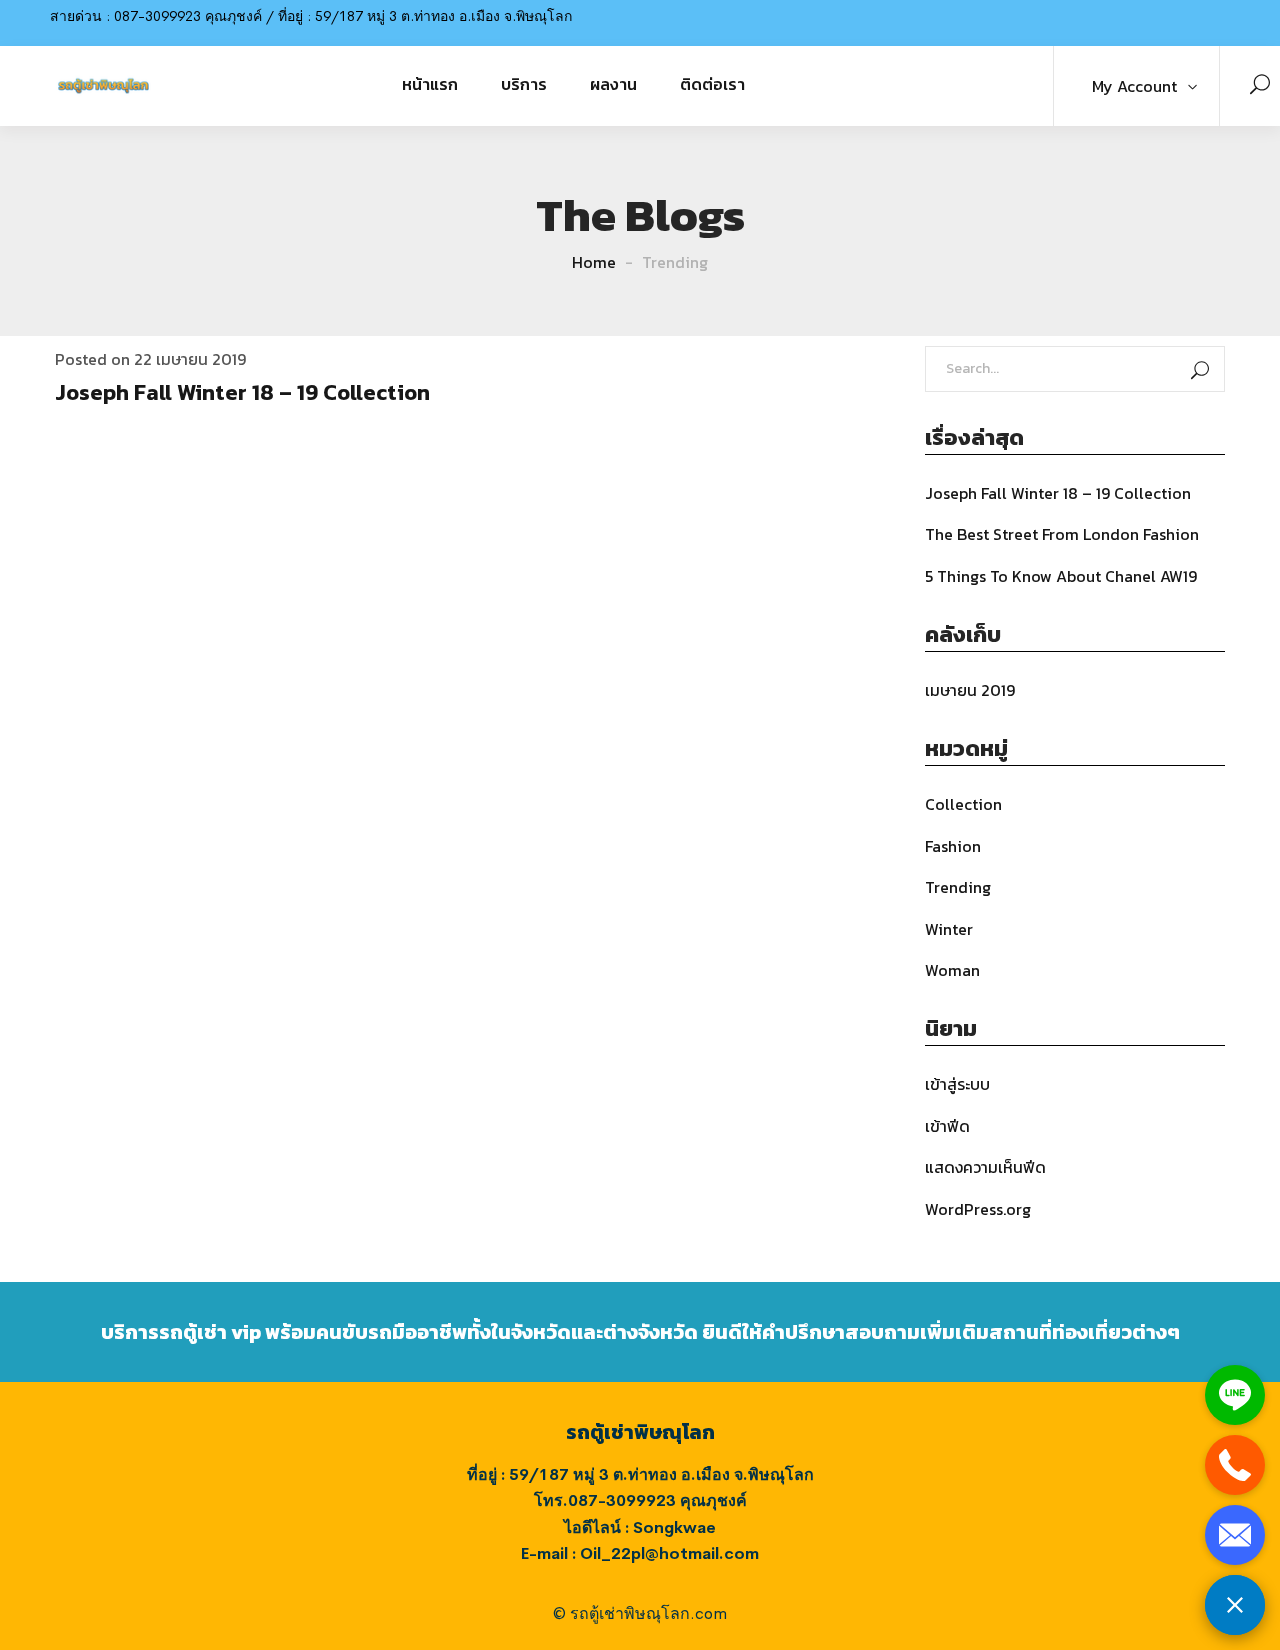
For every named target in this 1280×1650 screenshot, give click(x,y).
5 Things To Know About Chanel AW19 (1061, 576)
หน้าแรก (430, 84)
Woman (952, 970)
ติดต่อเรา (712, 84)
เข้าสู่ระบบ (957, 1084)
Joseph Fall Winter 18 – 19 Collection (242, 392)
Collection (963, 804)
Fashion (953, 846)
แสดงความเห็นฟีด (985, 1167)
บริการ (524, 84)
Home (594, 262)
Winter (949, 929)
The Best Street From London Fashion (1062, 534)
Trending (958, 887)
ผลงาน (613, 84)
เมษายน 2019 (970, 690)
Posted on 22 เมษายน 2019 (150, 359)
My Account (1134, 86)
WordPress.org (978, 1209)
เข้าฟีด (947, 1126)
